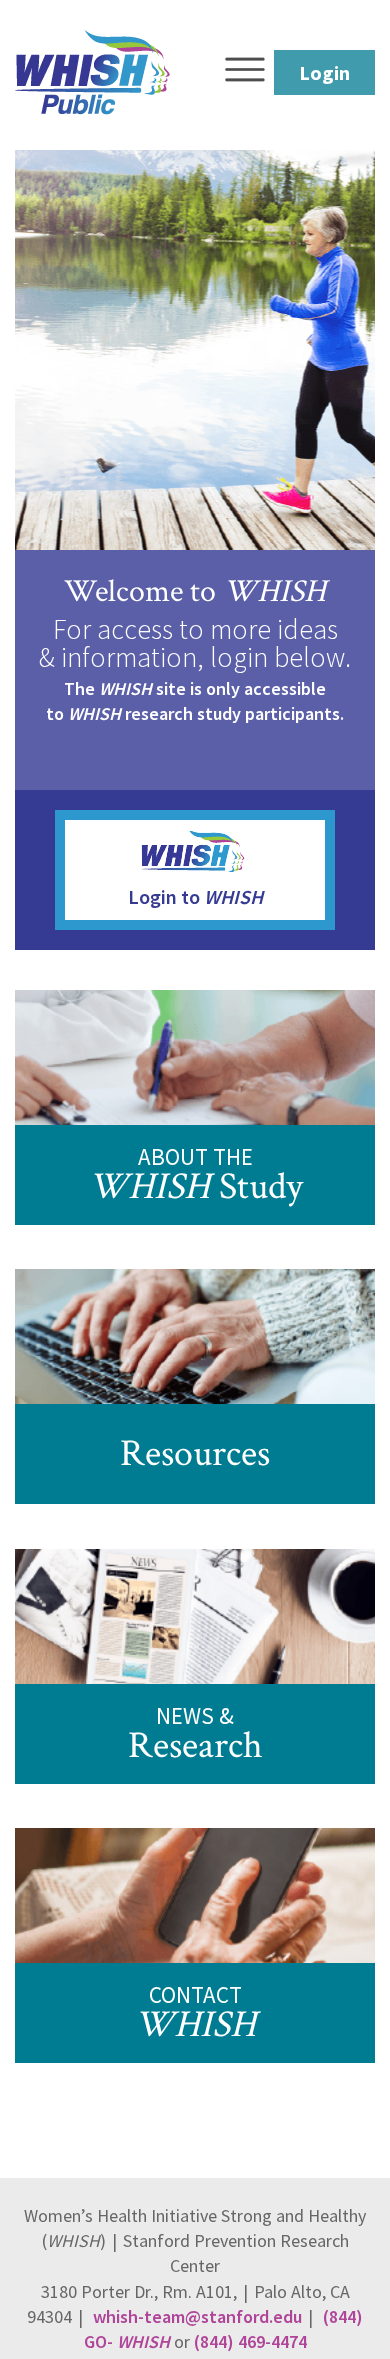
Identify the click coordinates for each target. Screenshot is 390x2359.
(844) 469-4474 (250, 2341)
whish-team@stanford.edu (195, 2316)
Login (324, 72)
